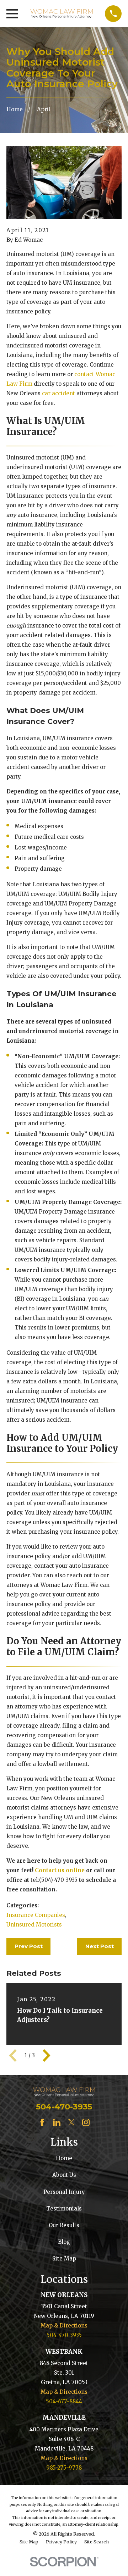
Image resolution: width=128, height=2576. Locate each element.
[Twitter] (71, 2122)
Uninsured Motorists (34, 1925)
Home (64, 2158)
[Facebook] (42, 2122)
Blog (64, 2242)
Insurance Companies (36, 1915)
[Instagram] (86, 2122)
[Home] (62, 14)
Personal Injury (64, 2192)
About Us (64, 2175)
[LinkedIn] (57, 2122)
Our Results (64, 2225)
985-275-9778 (64, 2468)
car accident (58, 393)
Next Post (100, 1946)
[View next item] (47, 2056)
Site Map (64, 2259)
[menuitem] (29, 2542)
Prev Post (29, 1946)
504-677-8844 (64, 2401)
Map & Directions (64, 2326)
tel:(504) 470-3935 (54, 1880)
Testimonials (64, 2209)
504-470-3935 (64, 2107)
